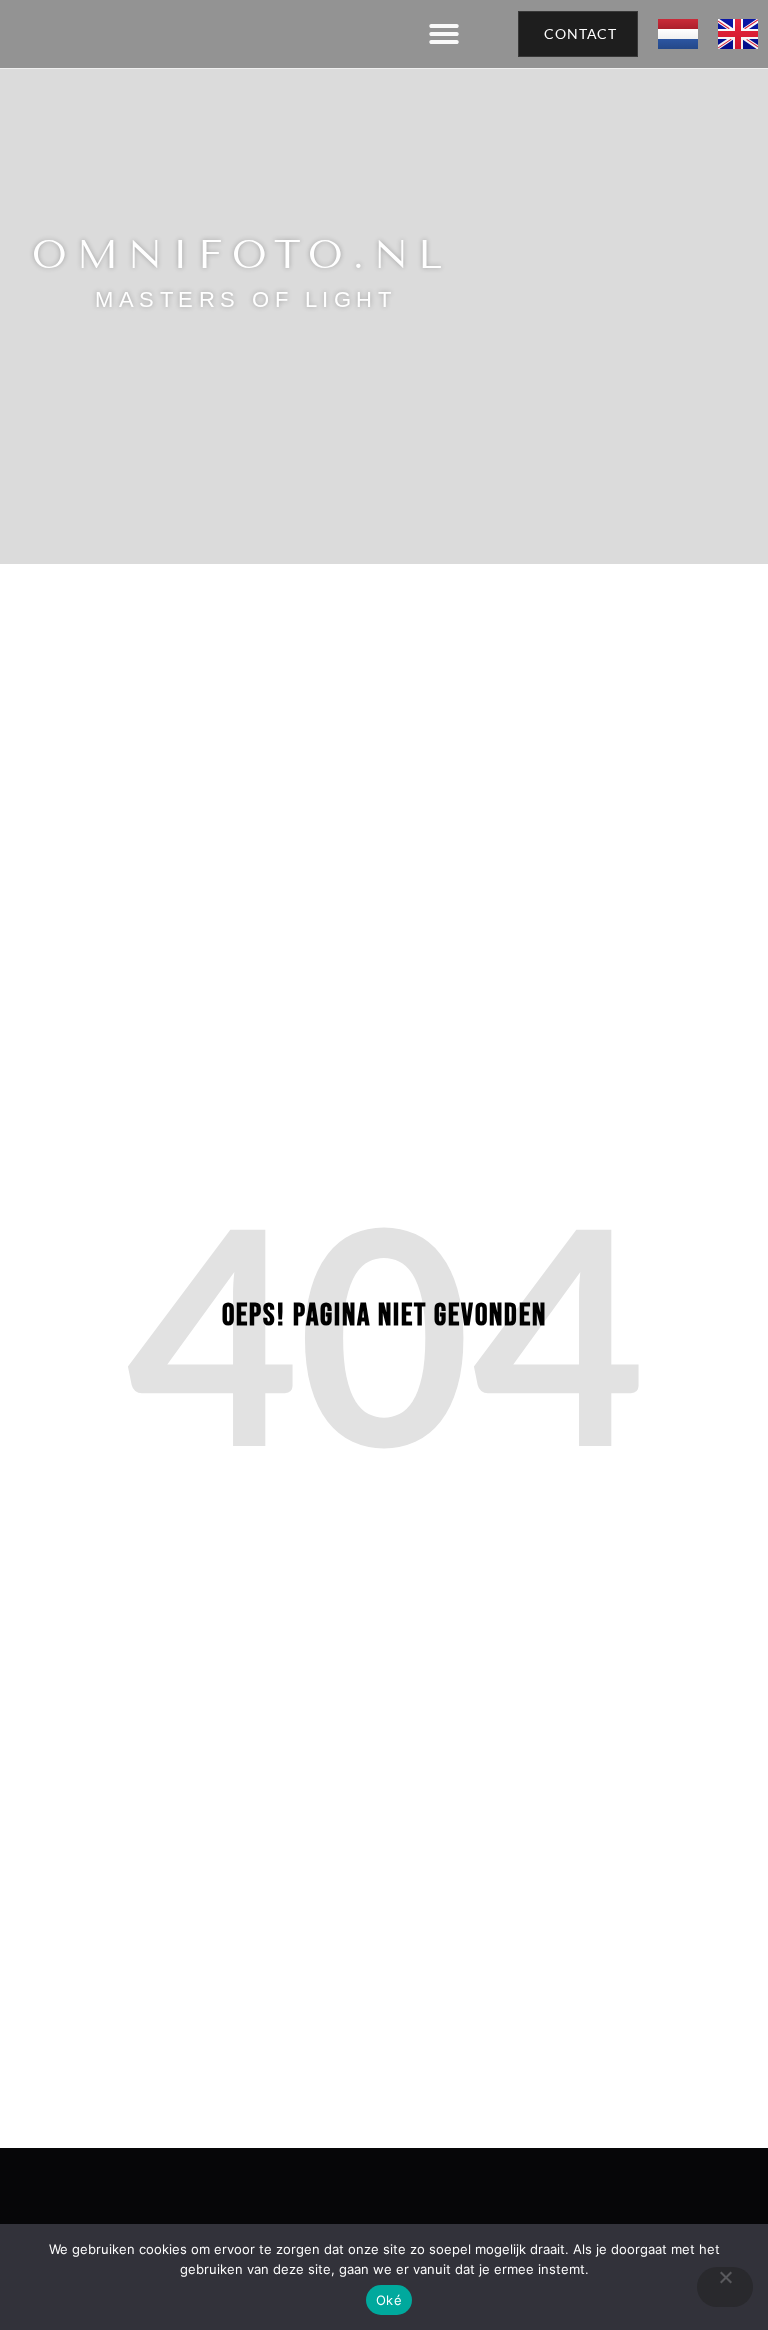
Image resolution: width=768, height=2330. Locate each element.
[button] (444, 34)
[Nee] (725, 2287)
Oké (389, 2300)
